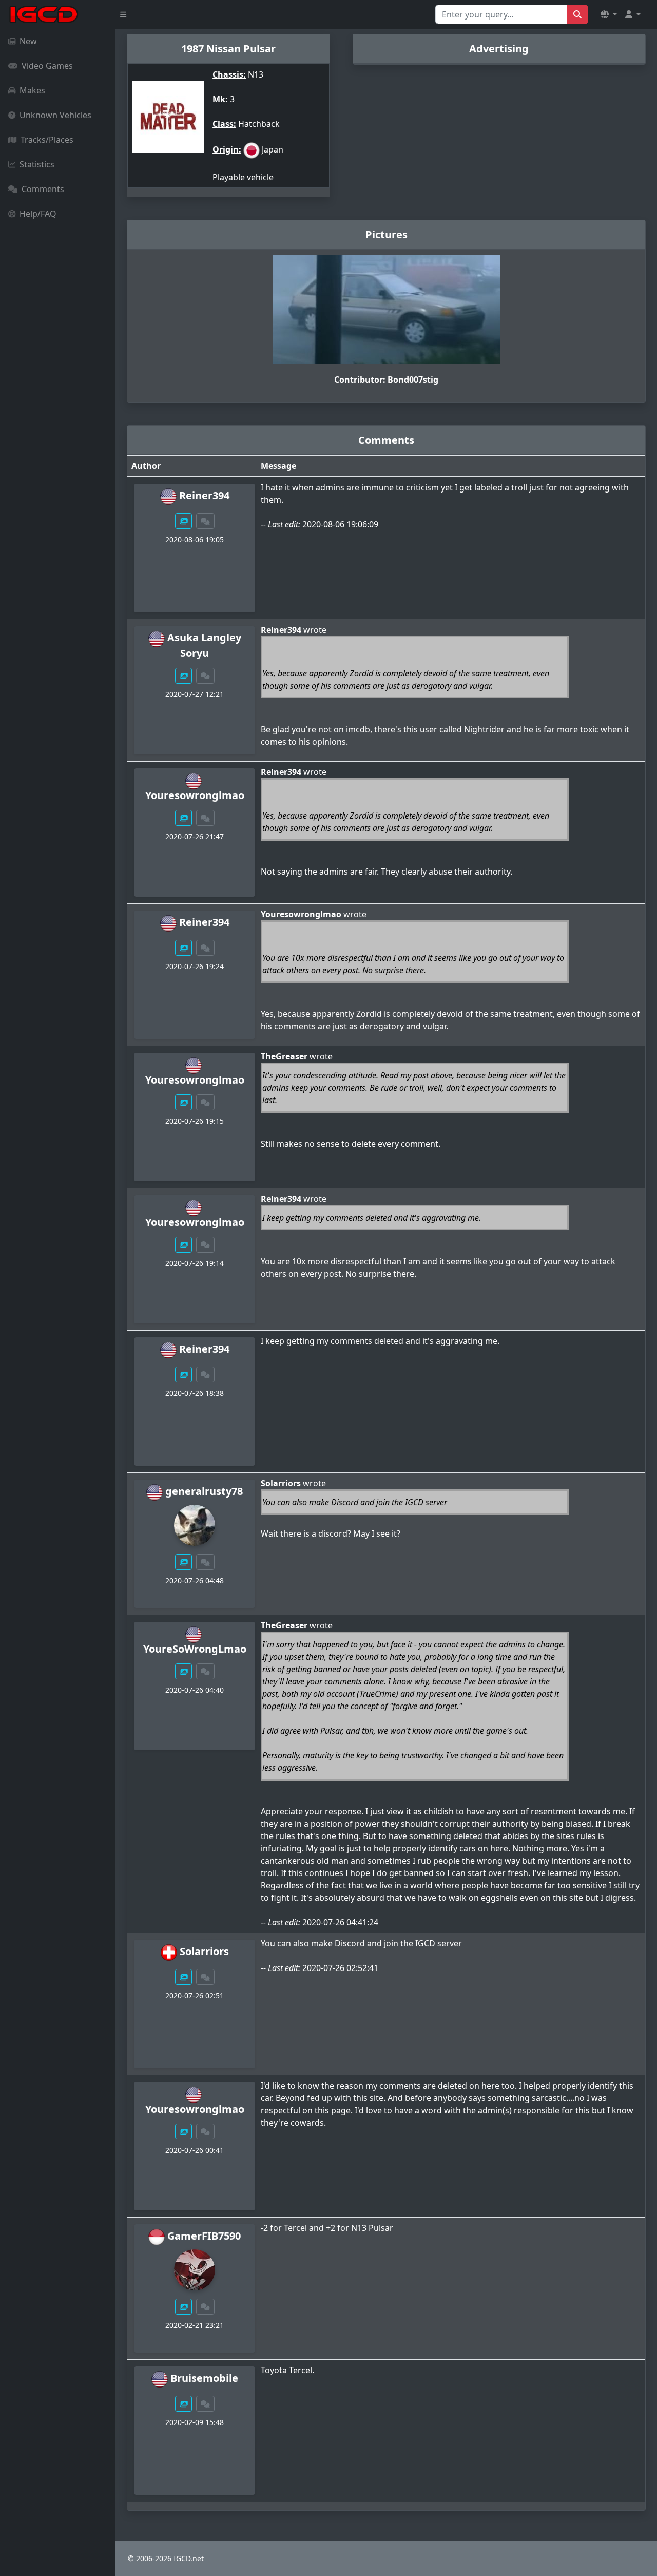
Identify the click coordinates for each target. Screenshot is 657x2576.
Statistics (37, 164)
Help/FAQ (38, 214)
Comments (43, 189)
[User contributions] (184, 521)
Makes (32, 90)
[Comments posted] (205, 521)
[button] (609, 14)
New (28, 41)
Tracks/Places (47, 140)
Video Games (47, 66)
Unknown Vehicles (55, 115)
